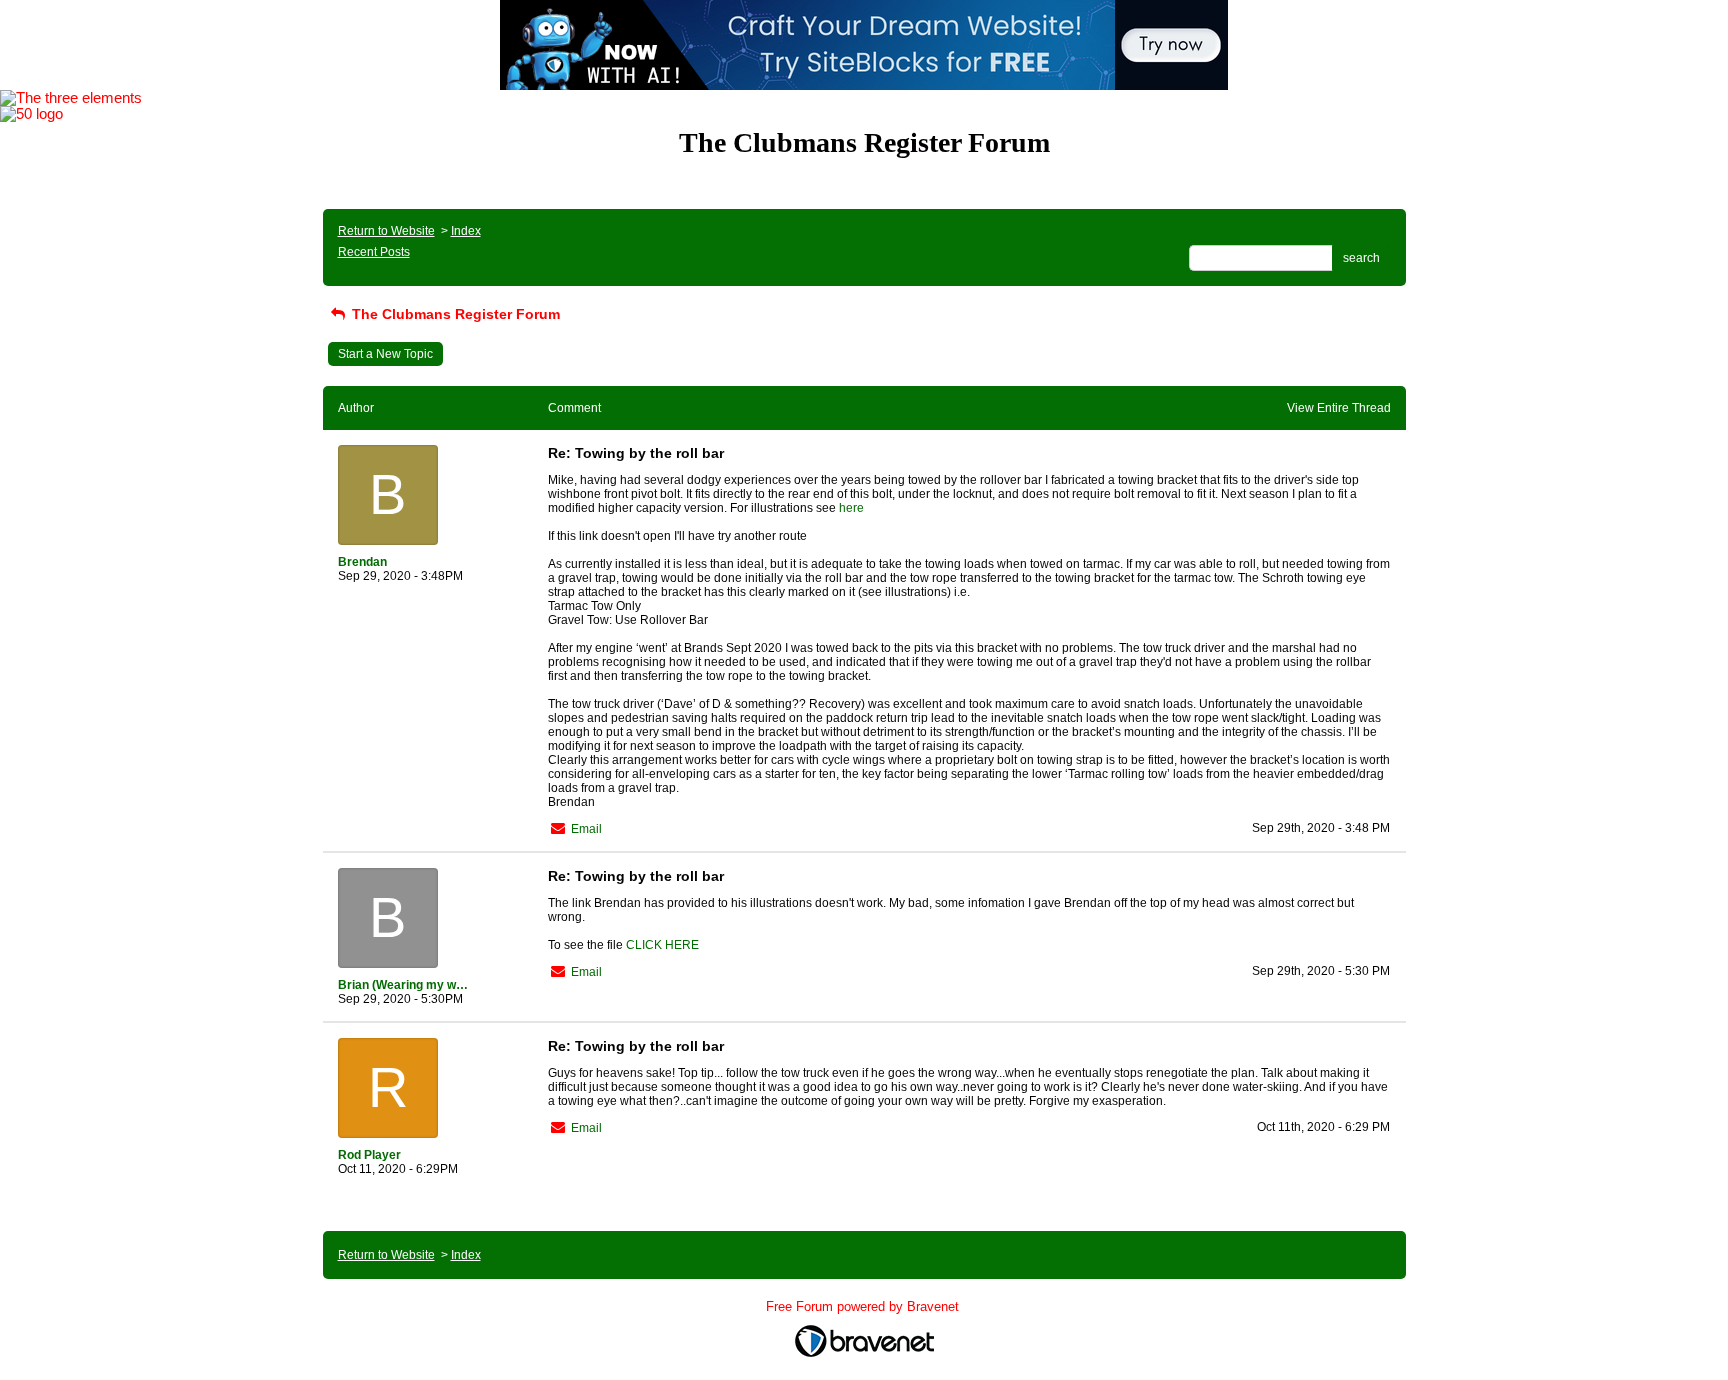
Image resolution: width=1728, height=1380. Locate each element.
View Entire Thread (1339, 408)
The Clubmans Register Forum (454, 314)
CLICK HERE (662, 945)
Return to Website (386, 231)
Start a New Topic (385, 354)
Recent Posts (374, 252)
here (851, 508)
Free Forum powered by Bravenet (864, 1306)
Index (466, 231)
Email (586, 829)
